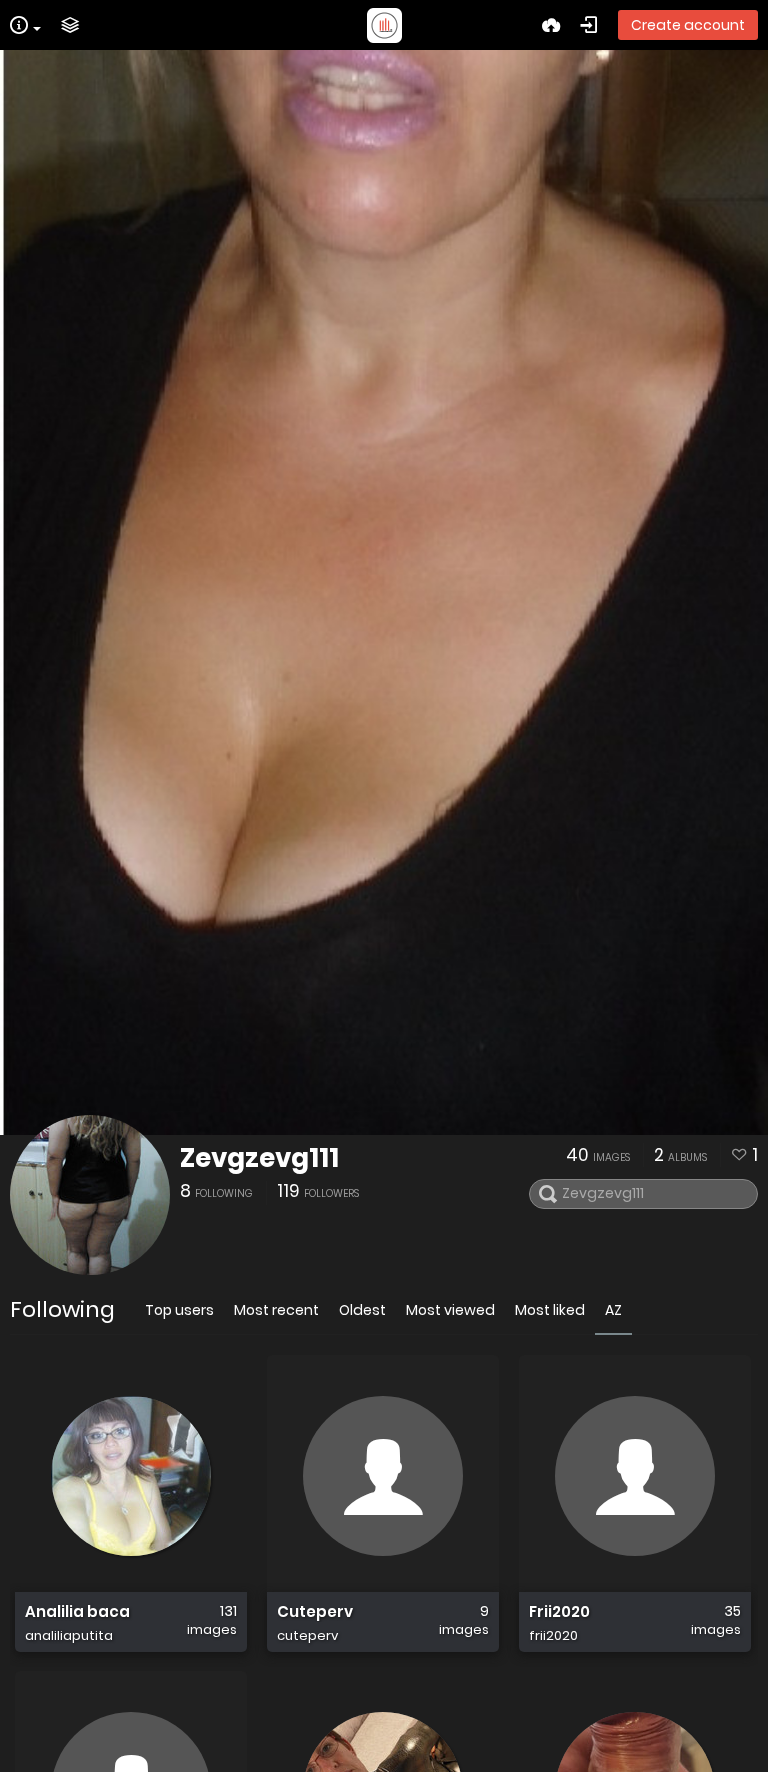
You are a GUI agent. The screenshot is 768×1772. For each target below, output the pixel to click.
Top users (179, 1310)
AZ (613, 1310)
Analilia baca (77, 1612)
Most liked (550, 1310)
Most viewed (450, 1310)
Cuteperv (315, 1612)
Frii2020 (559, 1612)
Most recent (276, 1310)
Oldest (362, 1310)
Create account (688, 25)
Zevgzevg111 (259, 1158)
